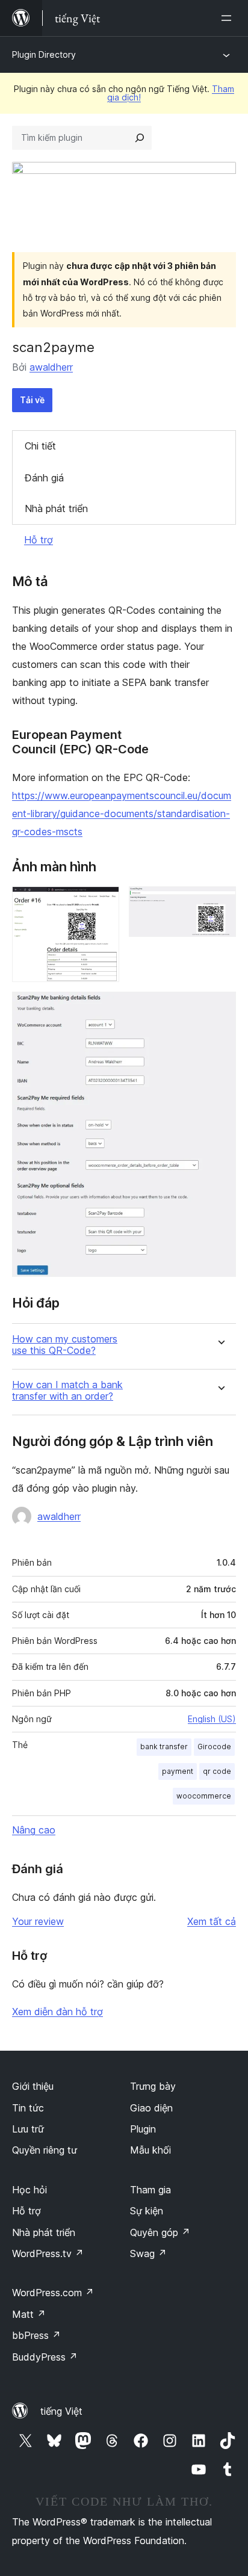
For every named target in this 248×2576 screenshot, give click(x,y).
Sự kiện (147, 2211)
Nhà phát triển (56, 508)
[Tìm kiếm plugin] (140, 138)
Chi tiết (40, 446)
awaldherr (51, 367)
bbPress (36, 2335)
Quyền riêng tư (45, 2150)
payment (178, 1771)
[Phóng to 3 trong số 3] (220, 1008)
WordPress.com (53, 2293)
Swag (148, 2253)
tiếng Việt (61, 2411)
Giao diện (151, 2108)
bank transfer (164, 1747)
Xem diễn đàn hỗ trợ (57, 2012)
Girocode (214, 1747)
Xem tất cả (212, 1921)
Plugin (143, 2129)
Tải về (32, 400)
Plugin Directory (44, 54)
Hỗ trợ (39, 540)
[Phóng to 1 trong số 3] (103, 903)
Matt (29, 2314)
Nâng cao (34, 1830)
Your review (38, 1921)
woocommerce (204, 1796)
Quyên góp (160, 2232)
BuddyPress (45, 2357)
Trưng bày (153, 2086)
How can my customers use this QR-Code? (65, 1345)
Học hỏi (29, 2190)
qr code (217, 1771)
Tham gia (150, 2190)
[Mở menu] (229, 18)
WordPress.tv (48, 2253)
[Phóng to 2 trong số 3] (220, 903)
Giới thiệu (33, 2086)
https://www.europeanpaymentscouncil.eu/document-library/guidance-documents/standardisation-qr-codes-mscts (122, 814)
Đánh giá (44, 478)
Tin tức (28, 2108)
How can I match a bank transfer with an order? (67, 1391)
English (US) (212, 1719)
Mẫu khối (150, 2150)
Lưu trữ (28, 2129)
